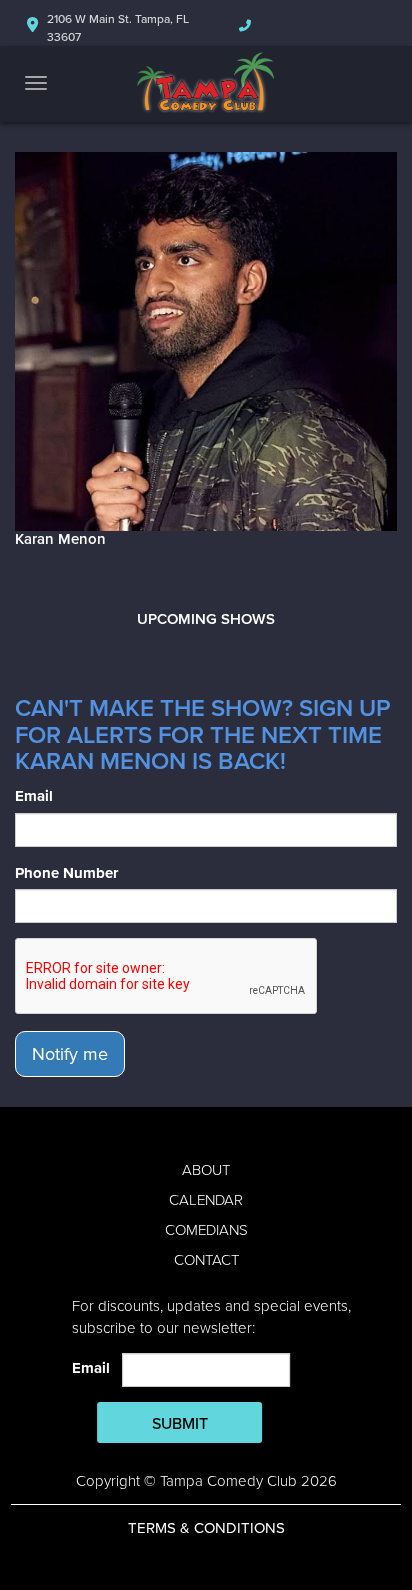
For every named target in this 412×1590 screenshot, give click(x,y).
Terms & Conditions (206, 1528)
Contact (206, 1260)
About (206, 1170)
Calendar (206, 1200)
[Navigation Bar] (36, 83)
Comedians (206, 1230)
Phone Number (66, 873)
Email (34, 796)
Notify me (70, 1054)
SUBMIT (180, 1424)
